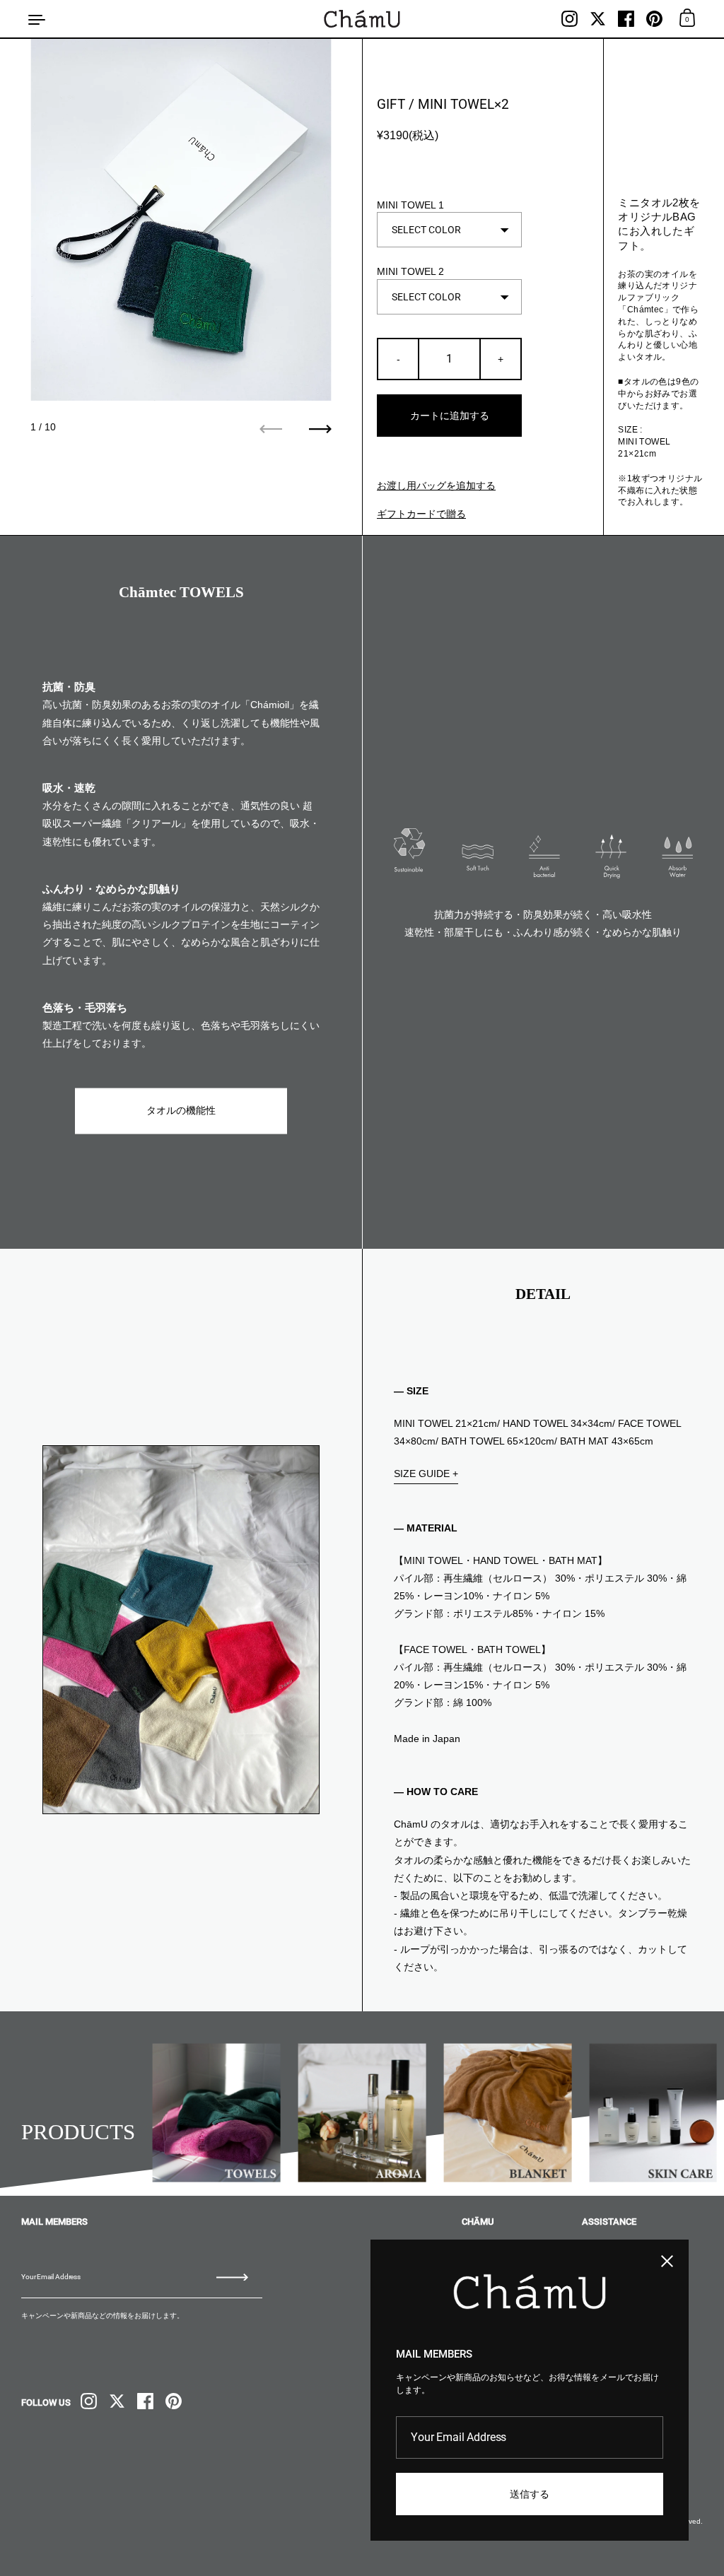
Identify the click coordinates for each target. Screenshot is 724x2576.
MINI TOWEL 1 (410, 205)
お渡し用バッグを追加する (436, 486)
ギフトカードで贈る (421, 514)
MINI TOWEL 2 (410, 271)
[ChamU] (362, 19)
